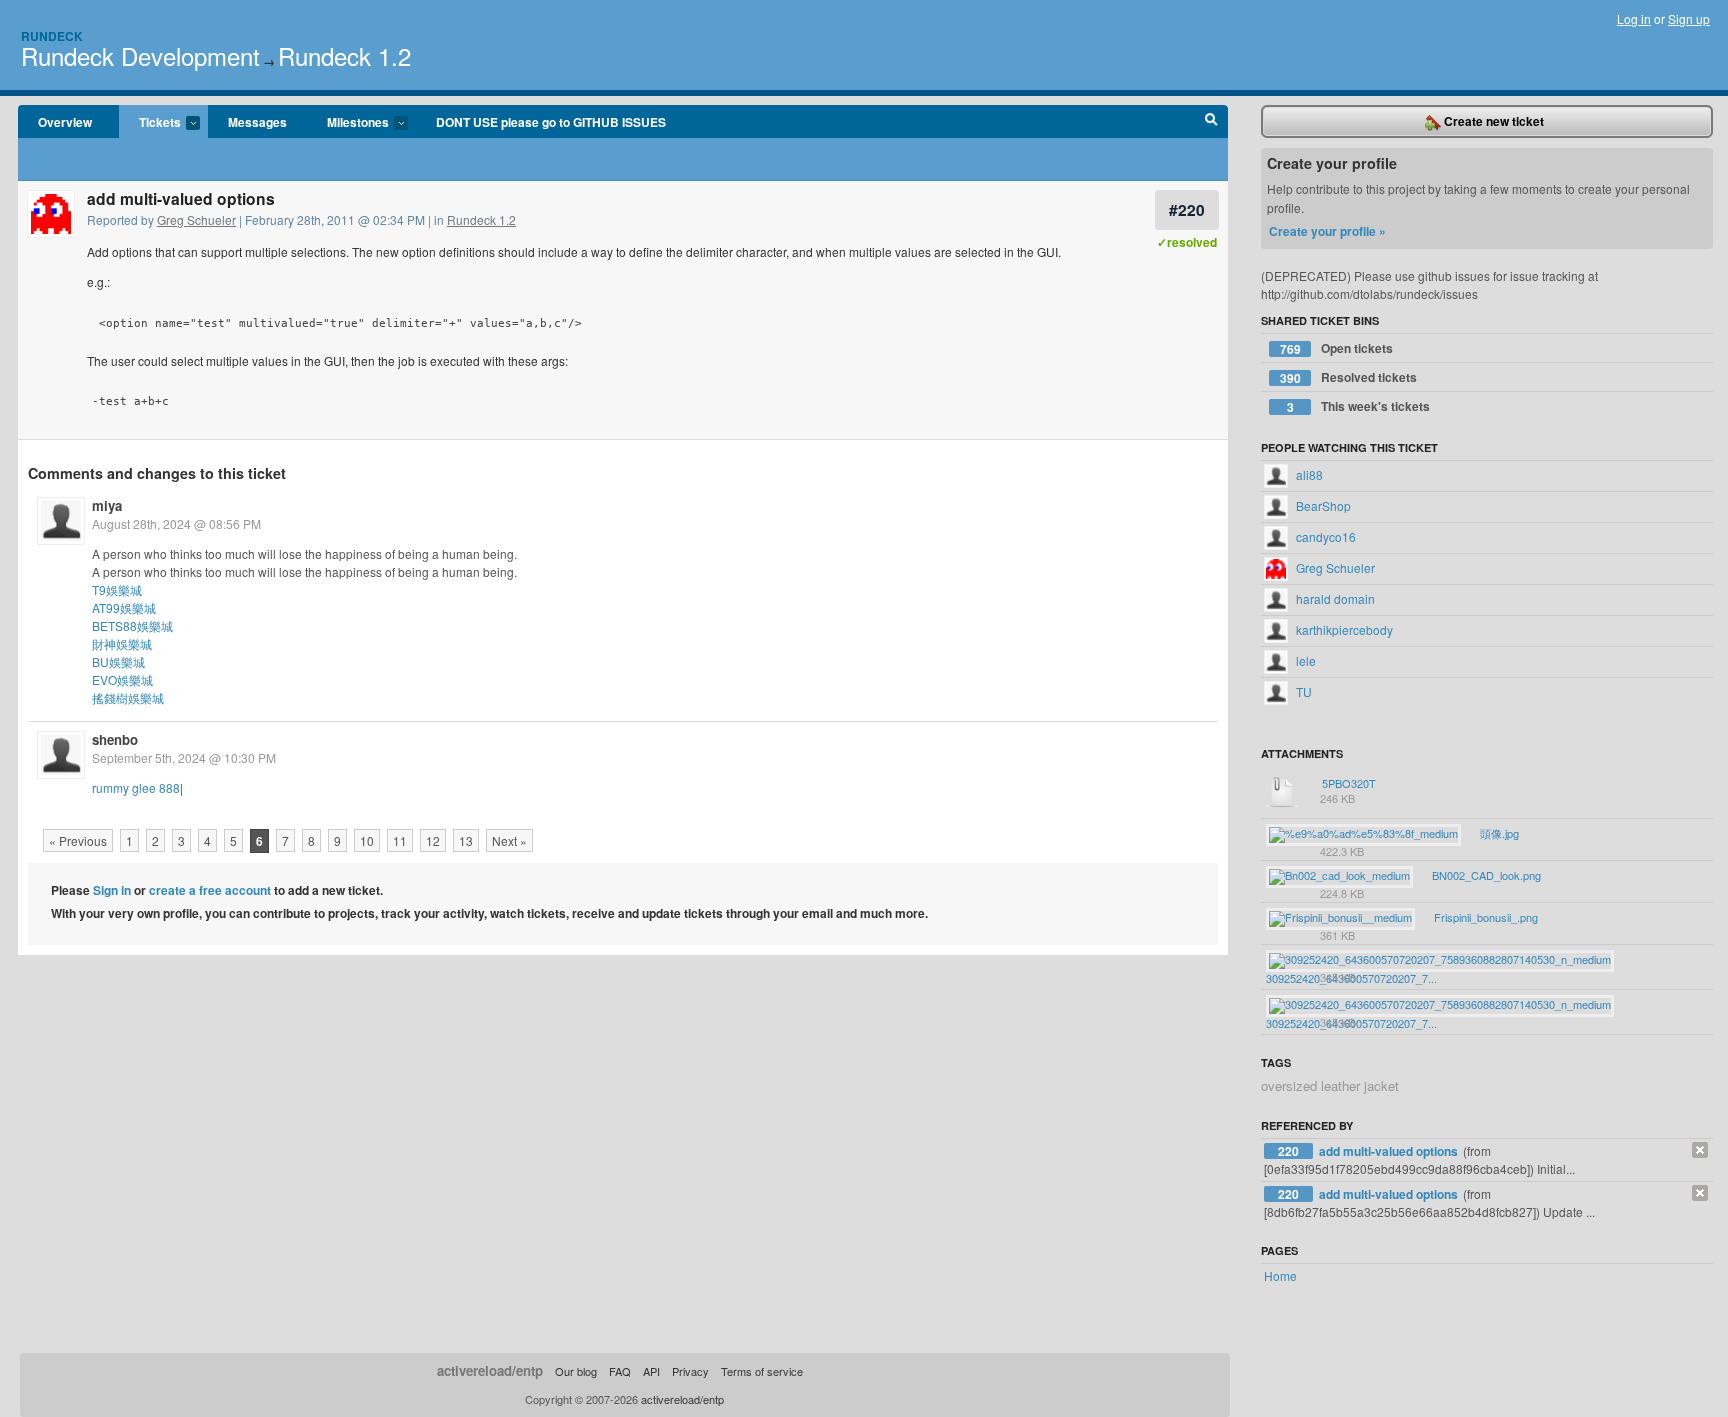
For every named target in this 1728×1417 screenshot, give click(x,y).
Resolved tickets (1349, 377)
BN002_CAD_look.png (1485, 875)
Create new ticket (1492, 121)
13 (466, 840)
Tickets (150, 123)
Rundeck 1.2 (344, 55)
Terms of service (762, 1371)
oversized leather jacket (1330, 1085)
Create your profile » (1327, 231)
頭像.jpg (1498, 833)
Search (1211, 122)
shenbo (115, 739)
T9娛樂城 (117, 589)
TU (1302, 691)
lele (1304, 660)
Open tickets (1337, 348)
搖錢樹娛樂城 (128, 697)
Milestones (348, 123)
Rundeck (52, 36)
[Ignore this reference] (1700, 1150)
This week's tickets (1359, 406)
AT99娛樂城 (124, 607)
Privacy (690, 1371)
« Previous (78, 840)
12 (433, 840)
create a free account (210, 890)
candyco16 (1324, 536)
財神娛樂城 (122, 643)
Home (1280, 1275)
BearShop (1322, 505)
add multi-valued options (1390, 1151)
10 (367, 840)
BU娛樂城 (118, 661)
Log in (1634, 18)
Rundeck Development (140, 55)
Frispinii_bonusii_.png (1484, 917)
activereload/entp (490, 1370)
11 (400, 840)
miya (107, 505)
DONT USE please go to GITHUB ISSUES (551, 122)
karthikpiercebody (1343, 629)
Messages (257, 122)
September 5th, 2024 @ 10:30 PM (184, 757)
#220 (1187, 209)
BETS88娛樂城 (132, 625)
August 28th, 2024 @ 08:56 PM (176, 523)
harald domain (1334, 598)
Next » (509, 840)
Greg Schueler (196, 219)
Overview (65, 122)
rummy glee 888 (136, 787)
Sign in (112, 890)
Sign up (1689, 18)
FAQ (620, 1371)
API (651, 1371)
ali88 (1308, 474)
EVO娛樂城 (122, 679)
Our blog (576, 1371)
